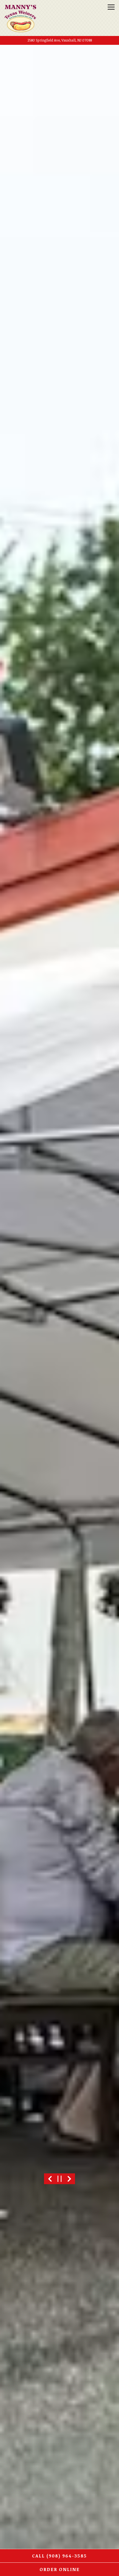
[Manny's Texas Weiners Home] (20, 18)
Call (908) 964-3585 (59, 2556)
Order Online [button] (60, 2569)
